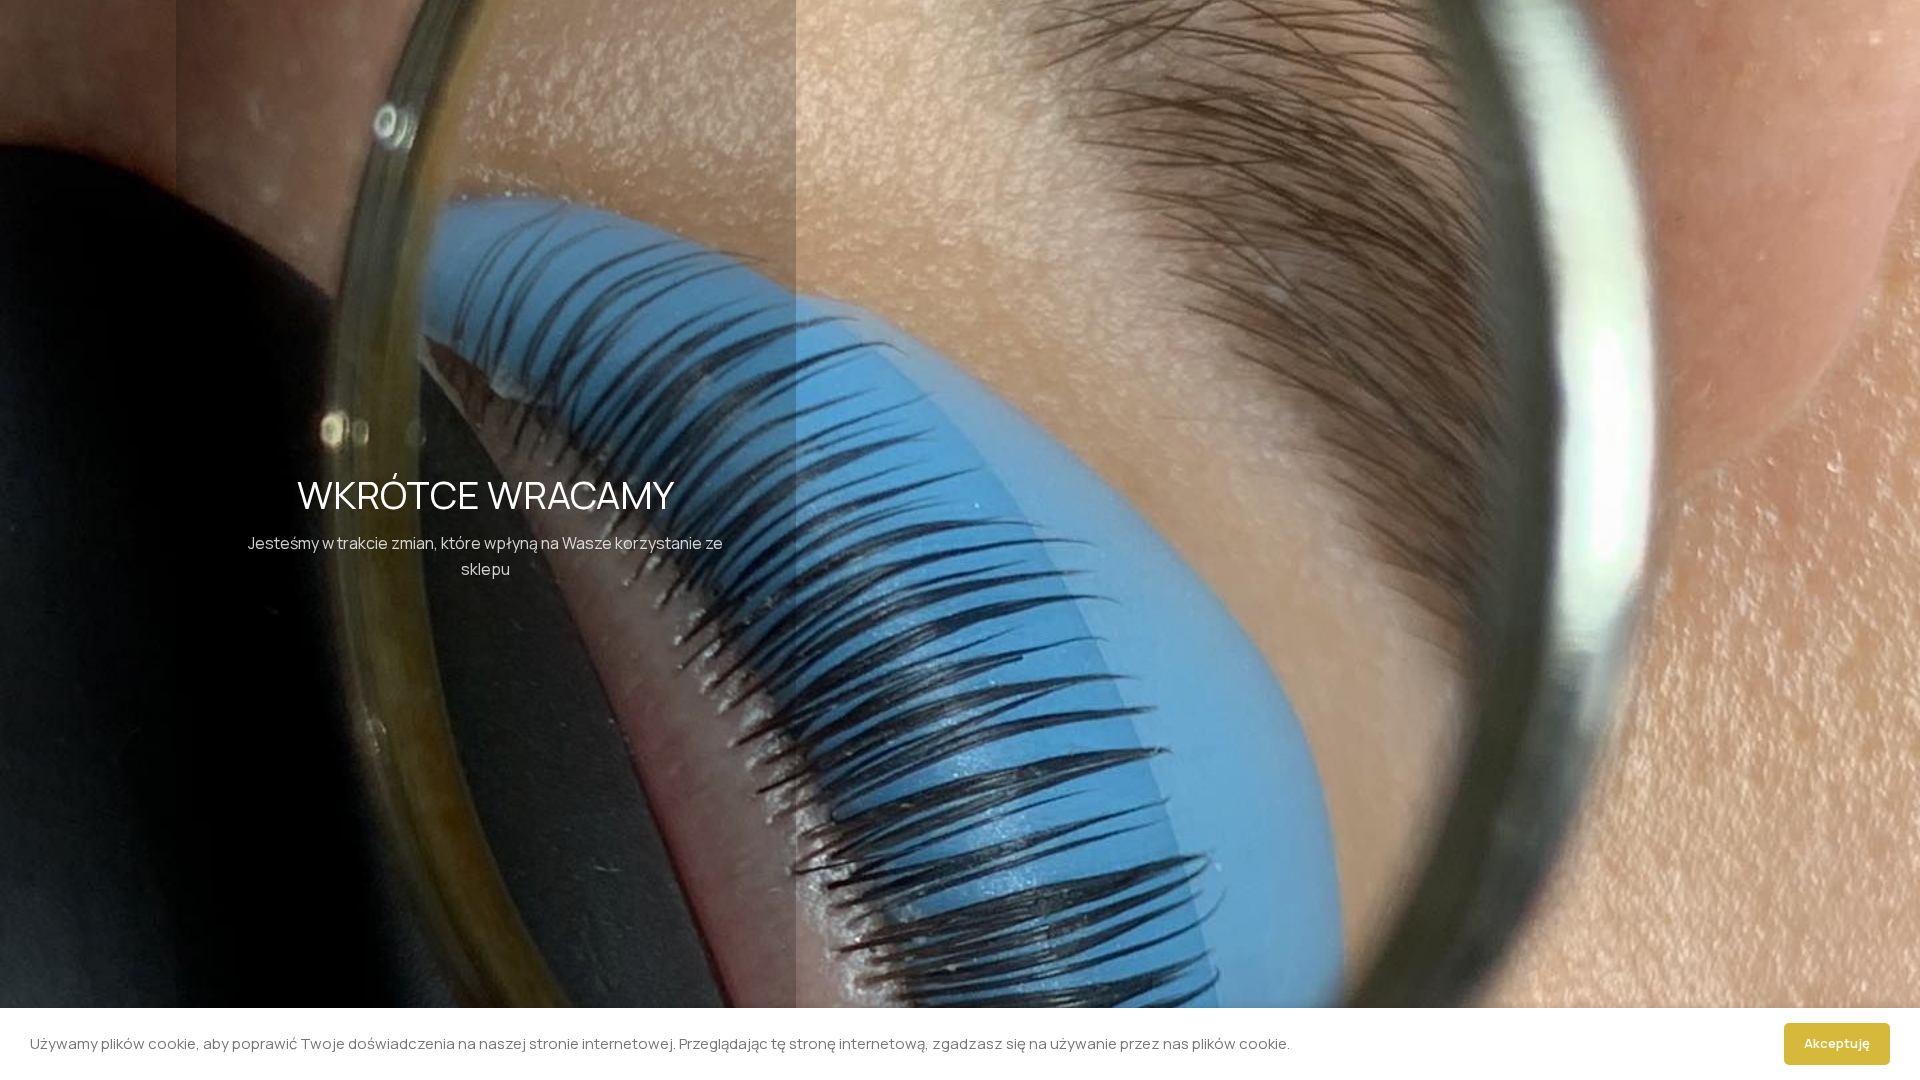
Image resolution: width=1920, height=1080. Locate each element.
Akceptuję (1837, 1043)
